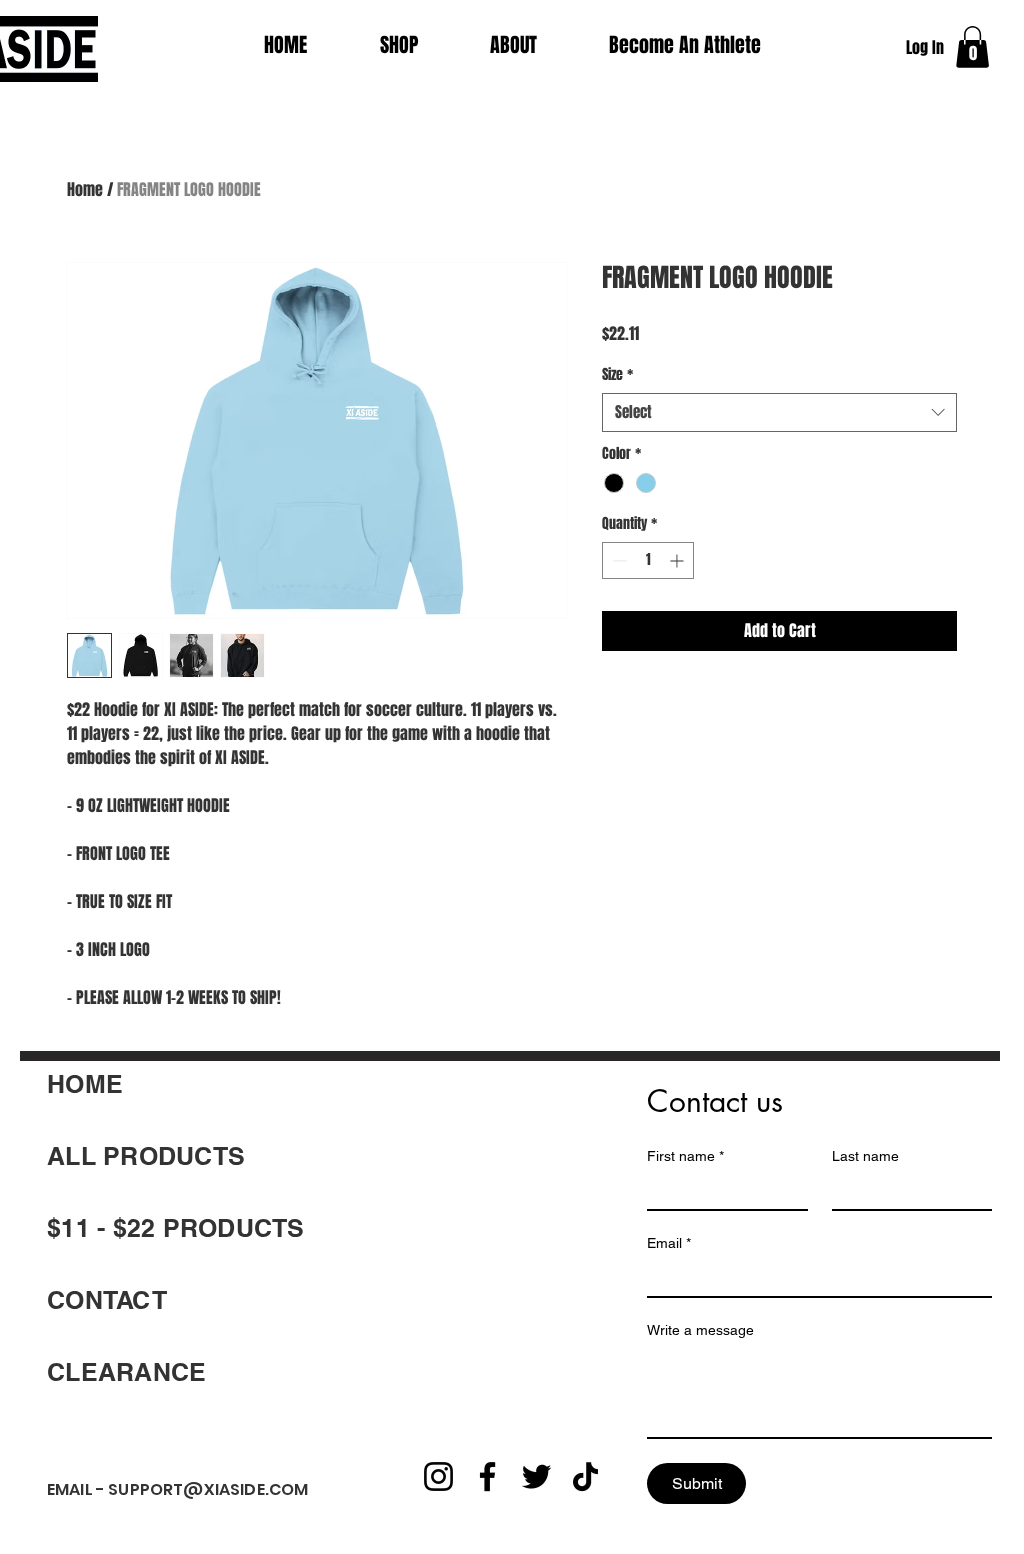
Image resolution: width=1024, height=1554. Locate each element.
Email (669, 1243)
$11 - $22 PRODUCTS (176, 1228)
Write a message (700, 1330)
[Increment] (678, 560)
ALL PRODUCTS (146, 1156)
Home (85, 189)
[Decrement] (617, 560)
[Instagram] (438, 1476)
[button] (972, 47)
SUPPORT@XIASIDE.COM (208, 1489)
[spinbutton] (648, 560)
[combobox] (779, 412)
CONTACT (107, 1300)
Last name (865, 1156)
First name (685, 1156)
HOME (85, 1084)
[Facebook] (487, 1476)
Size (617, 375)
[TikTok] (585, 1476)
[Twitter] (536, 1476)
